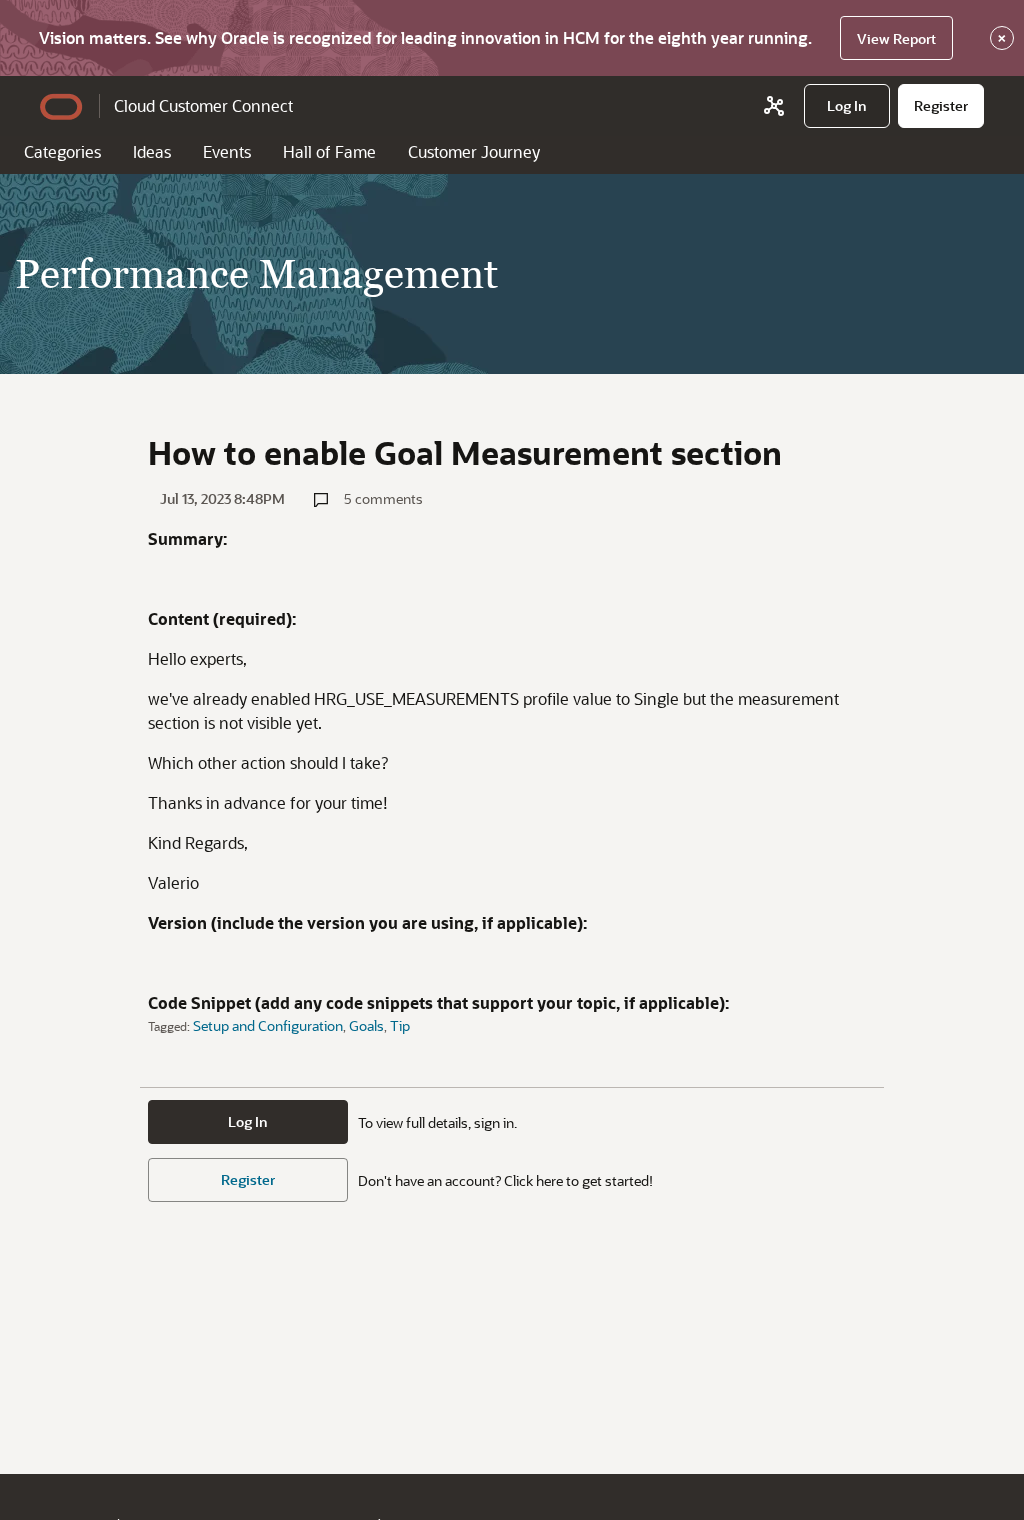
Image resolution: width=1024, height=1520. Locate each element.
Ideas (152, 151)
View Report (896, 38)
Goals (366, 1025)
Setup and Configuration (268, 1025)
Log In (248, 1121)
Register (248, 1179)
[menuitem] (847, 106)
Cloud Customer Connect (203, 105)
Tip (400, 1025)
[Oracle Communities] (774, 106)
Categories (62, 151)
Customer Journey (474, 151)
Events (227, 151)
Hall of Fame (329, 151)
